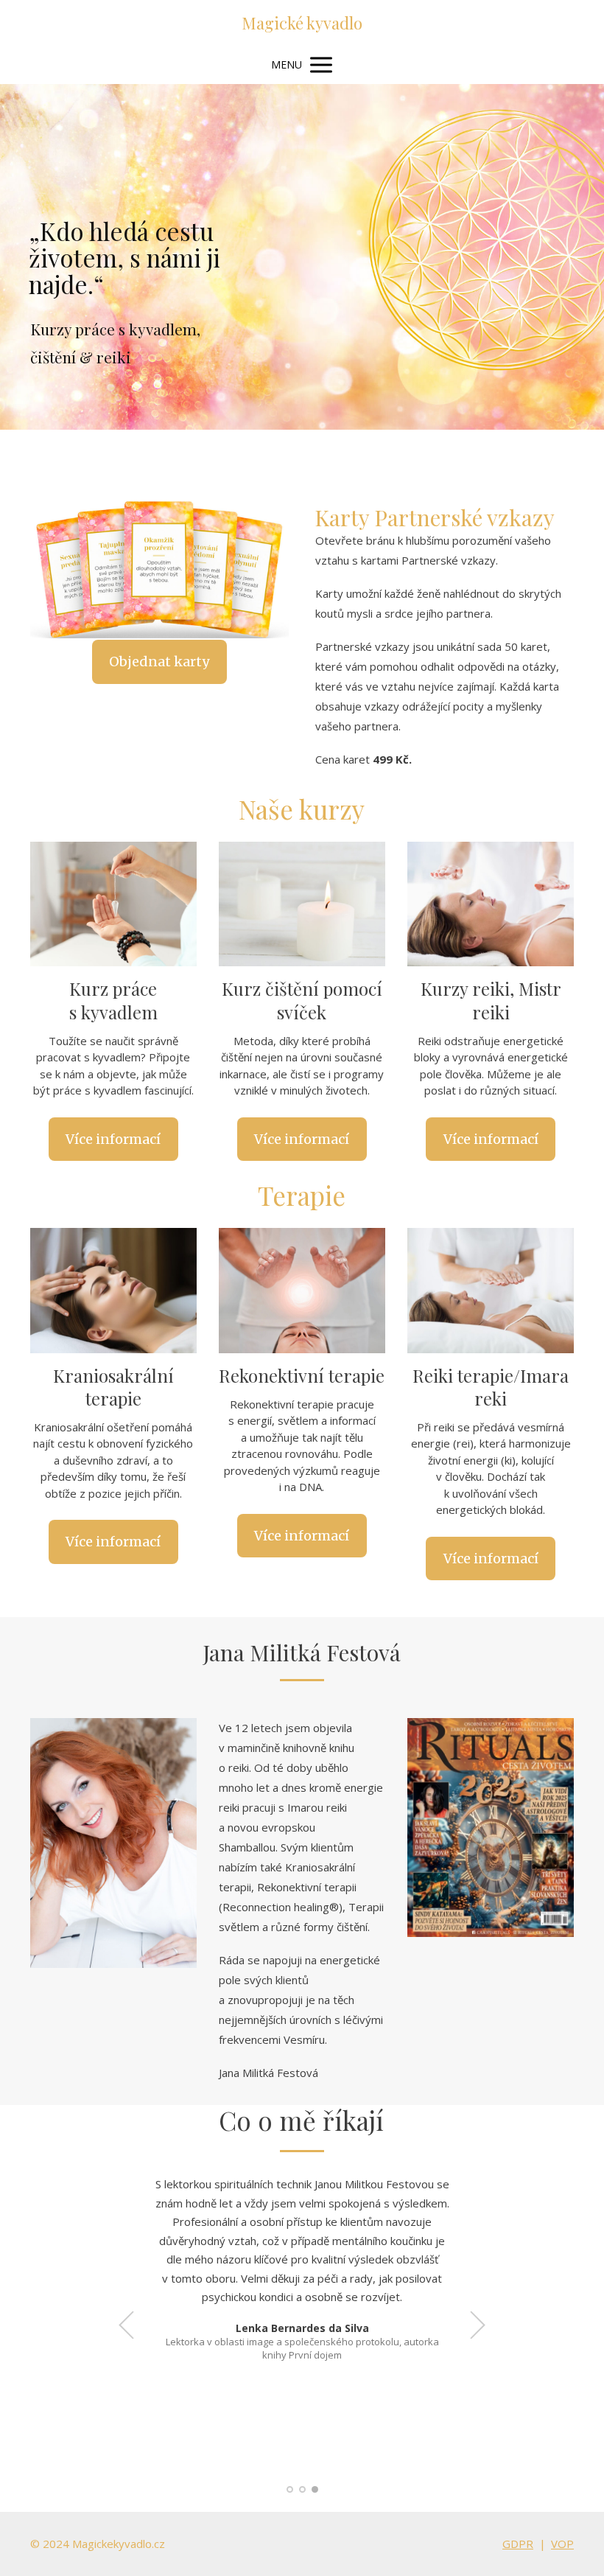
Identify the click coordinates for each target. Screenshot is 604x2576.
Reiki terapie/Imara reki (491, 1387)
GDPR (518, 2544)
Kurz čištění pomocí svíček (302, 1000)
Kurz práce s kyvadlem (113, 1000)
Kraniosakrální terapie (113, 1387)
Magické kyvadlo (302, 23)
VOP (562, 2544)
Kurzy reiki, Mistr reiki (491, 1000)
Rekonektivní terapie (302, 1375)
